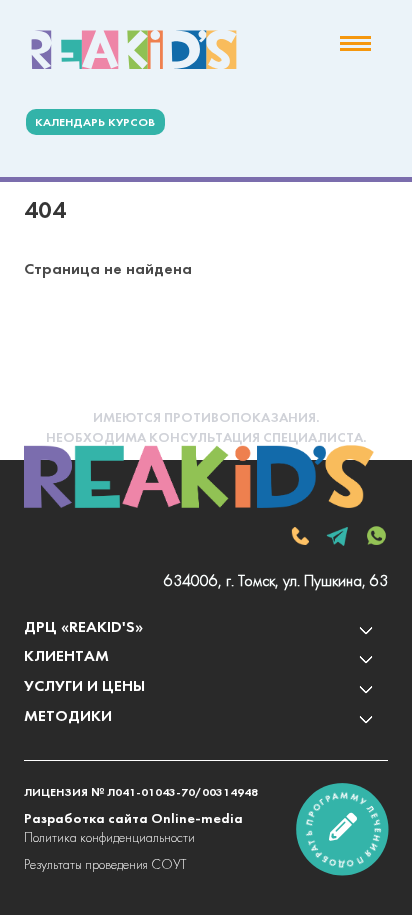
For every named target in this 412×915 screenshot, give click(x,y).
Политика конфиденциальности (109, 838)
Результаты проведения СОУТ (105, 865)
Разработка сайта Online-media (133, 819)
